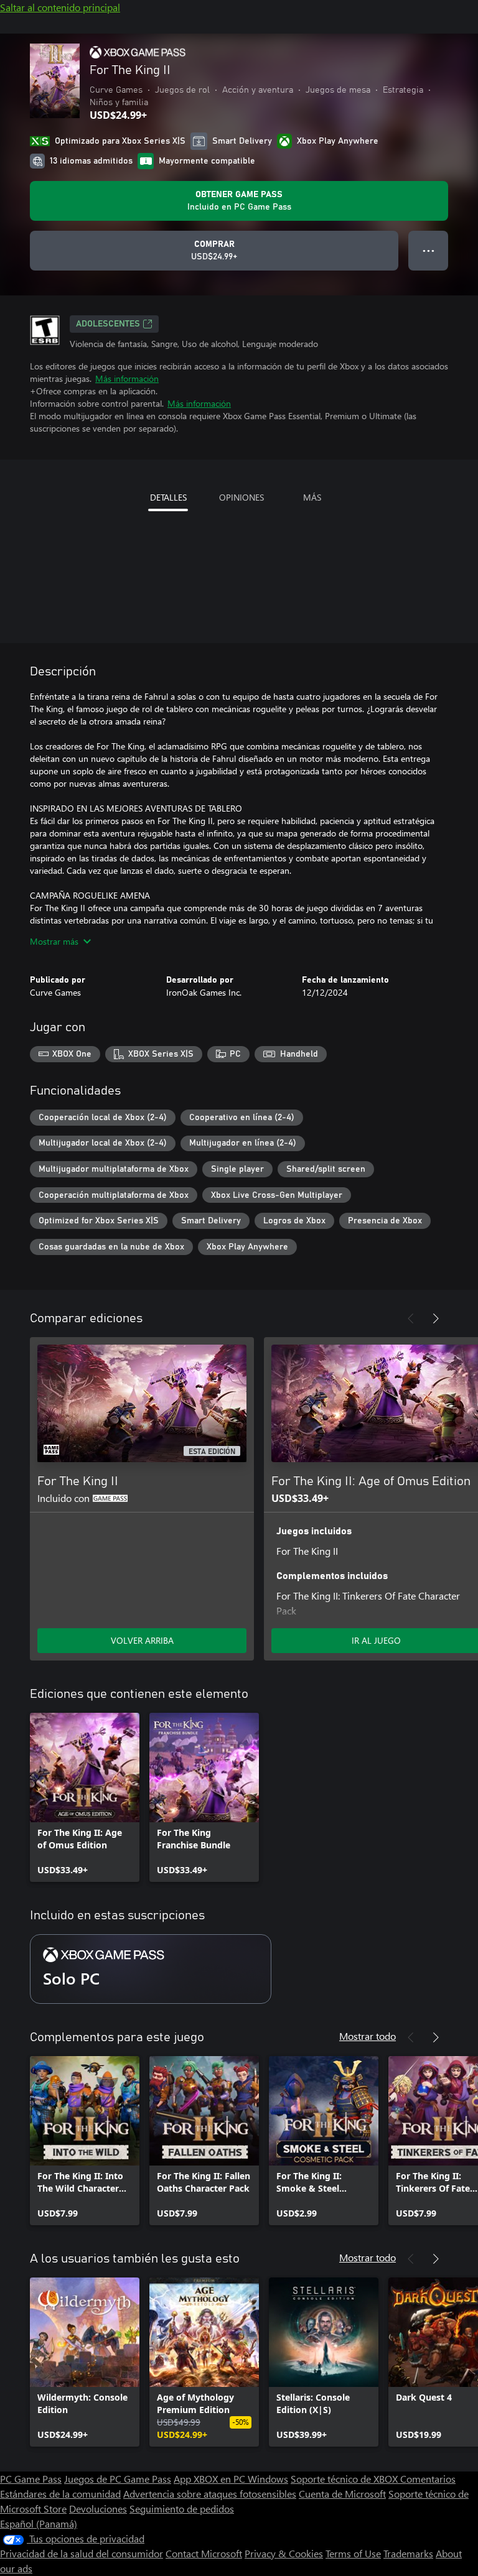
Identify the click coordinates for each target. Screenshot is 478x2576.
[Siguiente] (436, 1318)
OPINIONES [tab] (241, 497)
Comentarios (428, 2479)
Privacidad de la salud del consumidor (82, 2553)
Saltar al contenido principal (60, 7)
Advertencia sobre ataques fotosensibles (210, 2494)
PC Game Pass (31, 2479)
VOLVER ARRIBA (142, 1640)
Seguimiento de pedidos (182, 2509)
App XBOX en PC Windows (231, 2479)
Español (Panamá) (39, 2523)
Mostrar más (54, 941)
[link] (85, 1797)
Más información (127, 378)
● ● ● (429, 250)
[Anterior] (411, 1318)
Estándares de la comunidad (60, 2494)
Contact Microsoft (204, 2553)
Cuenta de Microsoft (342, 2494)
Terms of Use (353, 2553)
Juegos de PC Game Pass (118, 2479)
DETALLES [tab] (168, 497)
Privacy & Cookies (284, 2553)
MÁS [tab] (312, 497)
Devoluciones (98, 2509)
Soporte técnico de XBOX (345, 2479)
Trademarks (408, 2553)
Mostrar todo (368, 2036)
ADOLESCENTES (108, 324)
